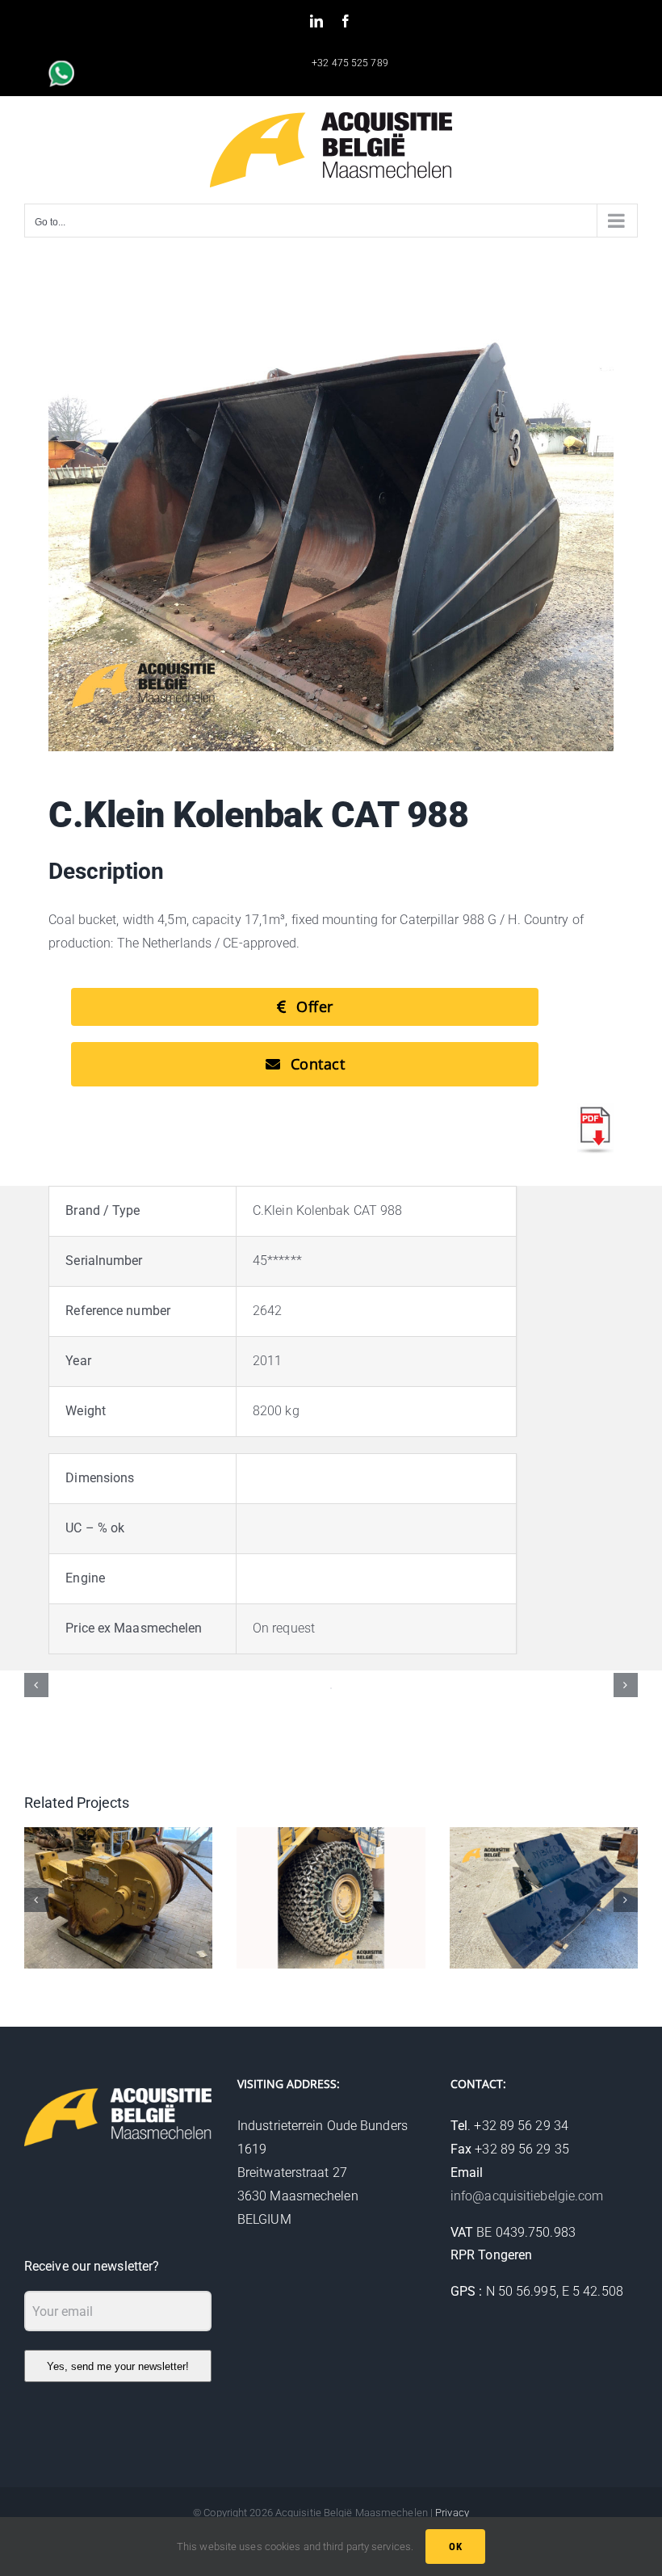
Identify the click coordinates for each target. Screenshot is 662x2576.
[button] (36, 1685)
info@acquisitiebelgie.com (527, 2196)
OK (455, 2547)
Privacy (452, 2513)
